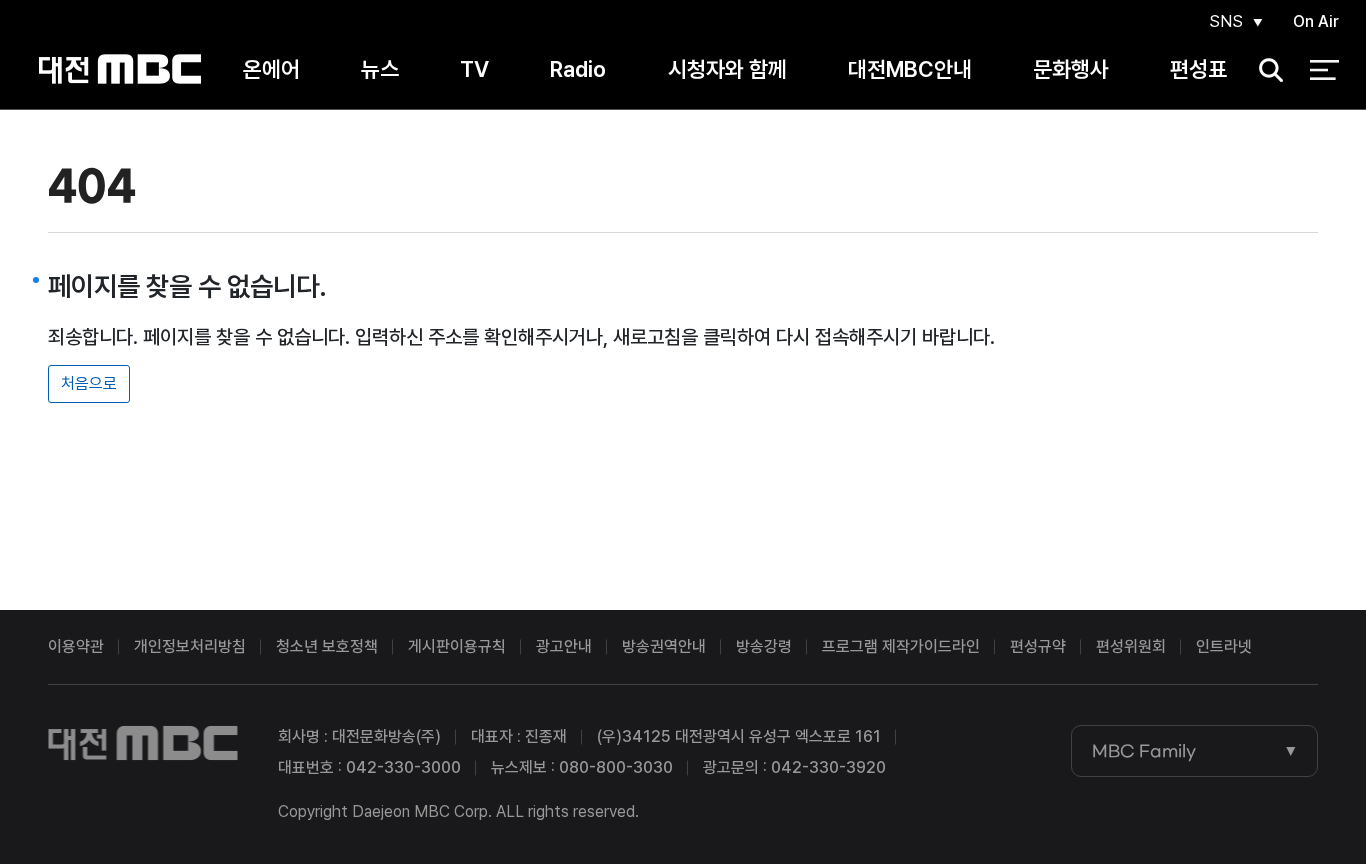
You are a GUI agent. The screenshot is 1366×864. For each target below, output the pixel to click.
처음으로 (89, 383)
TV (474, 69)
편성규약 (1038, 646)
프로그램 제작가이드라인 (901, 646)
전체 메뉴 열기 (1324, 70)
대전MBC (119, 69)
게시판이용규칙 (457, 646)
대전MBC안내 (910, 69)
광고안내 (564, 646)
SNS (1226, 21)
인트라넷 (1224, 646)
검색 (1265, 70)
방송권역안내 (664, 646)
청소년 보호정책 (327, 646)
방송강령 (764, 646)
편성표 (1198, 69)
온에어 (271, 69)
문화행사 (1071, 69)
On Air (1316, 21)
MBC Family (1144, 751)
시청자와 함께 (727, 69)
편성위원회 (1131, 646)
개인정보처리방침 (190, 646)
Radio (578, 69)
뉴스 (380, 69)
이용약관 (76, 646)
